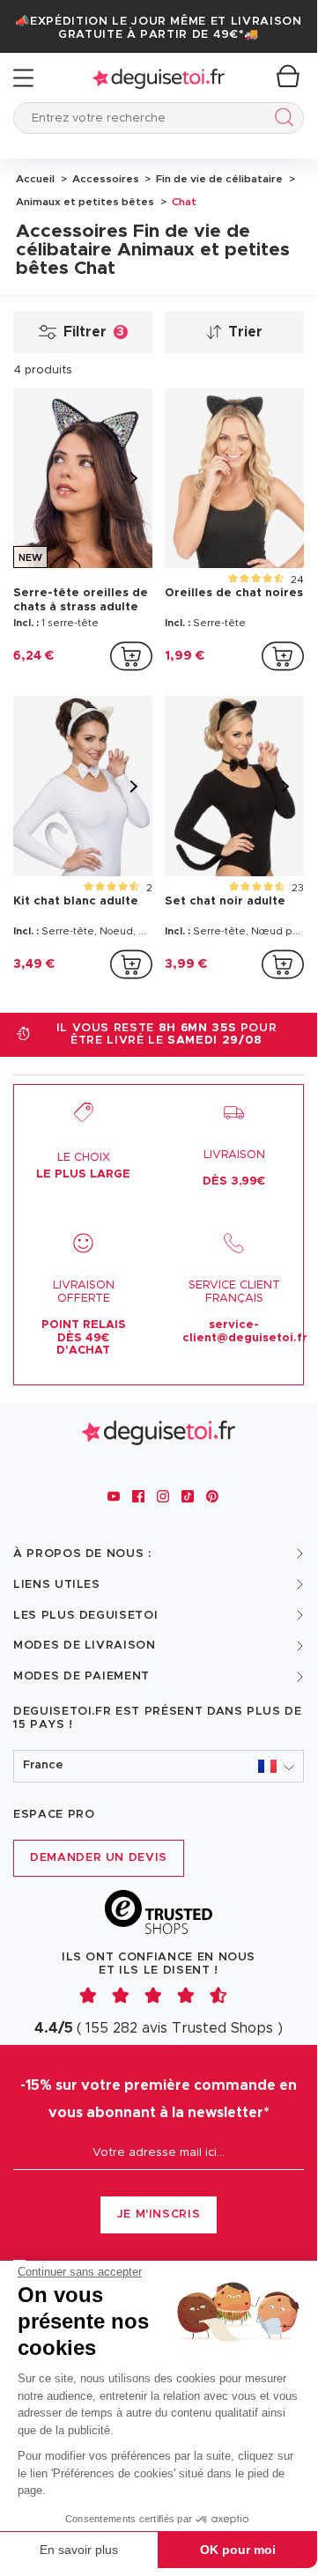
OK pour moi (238, 2550)
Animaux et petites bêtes (85, 202)
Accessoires (104, 179)
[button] (159, 1766)
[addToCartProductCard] (131, 656)
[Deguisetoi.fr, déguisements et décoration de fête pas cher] (159, 78)
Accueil (35, 179)
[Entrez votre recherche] (281, 120)
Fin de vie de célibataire (218, 179)
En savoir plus (79, 2550)
